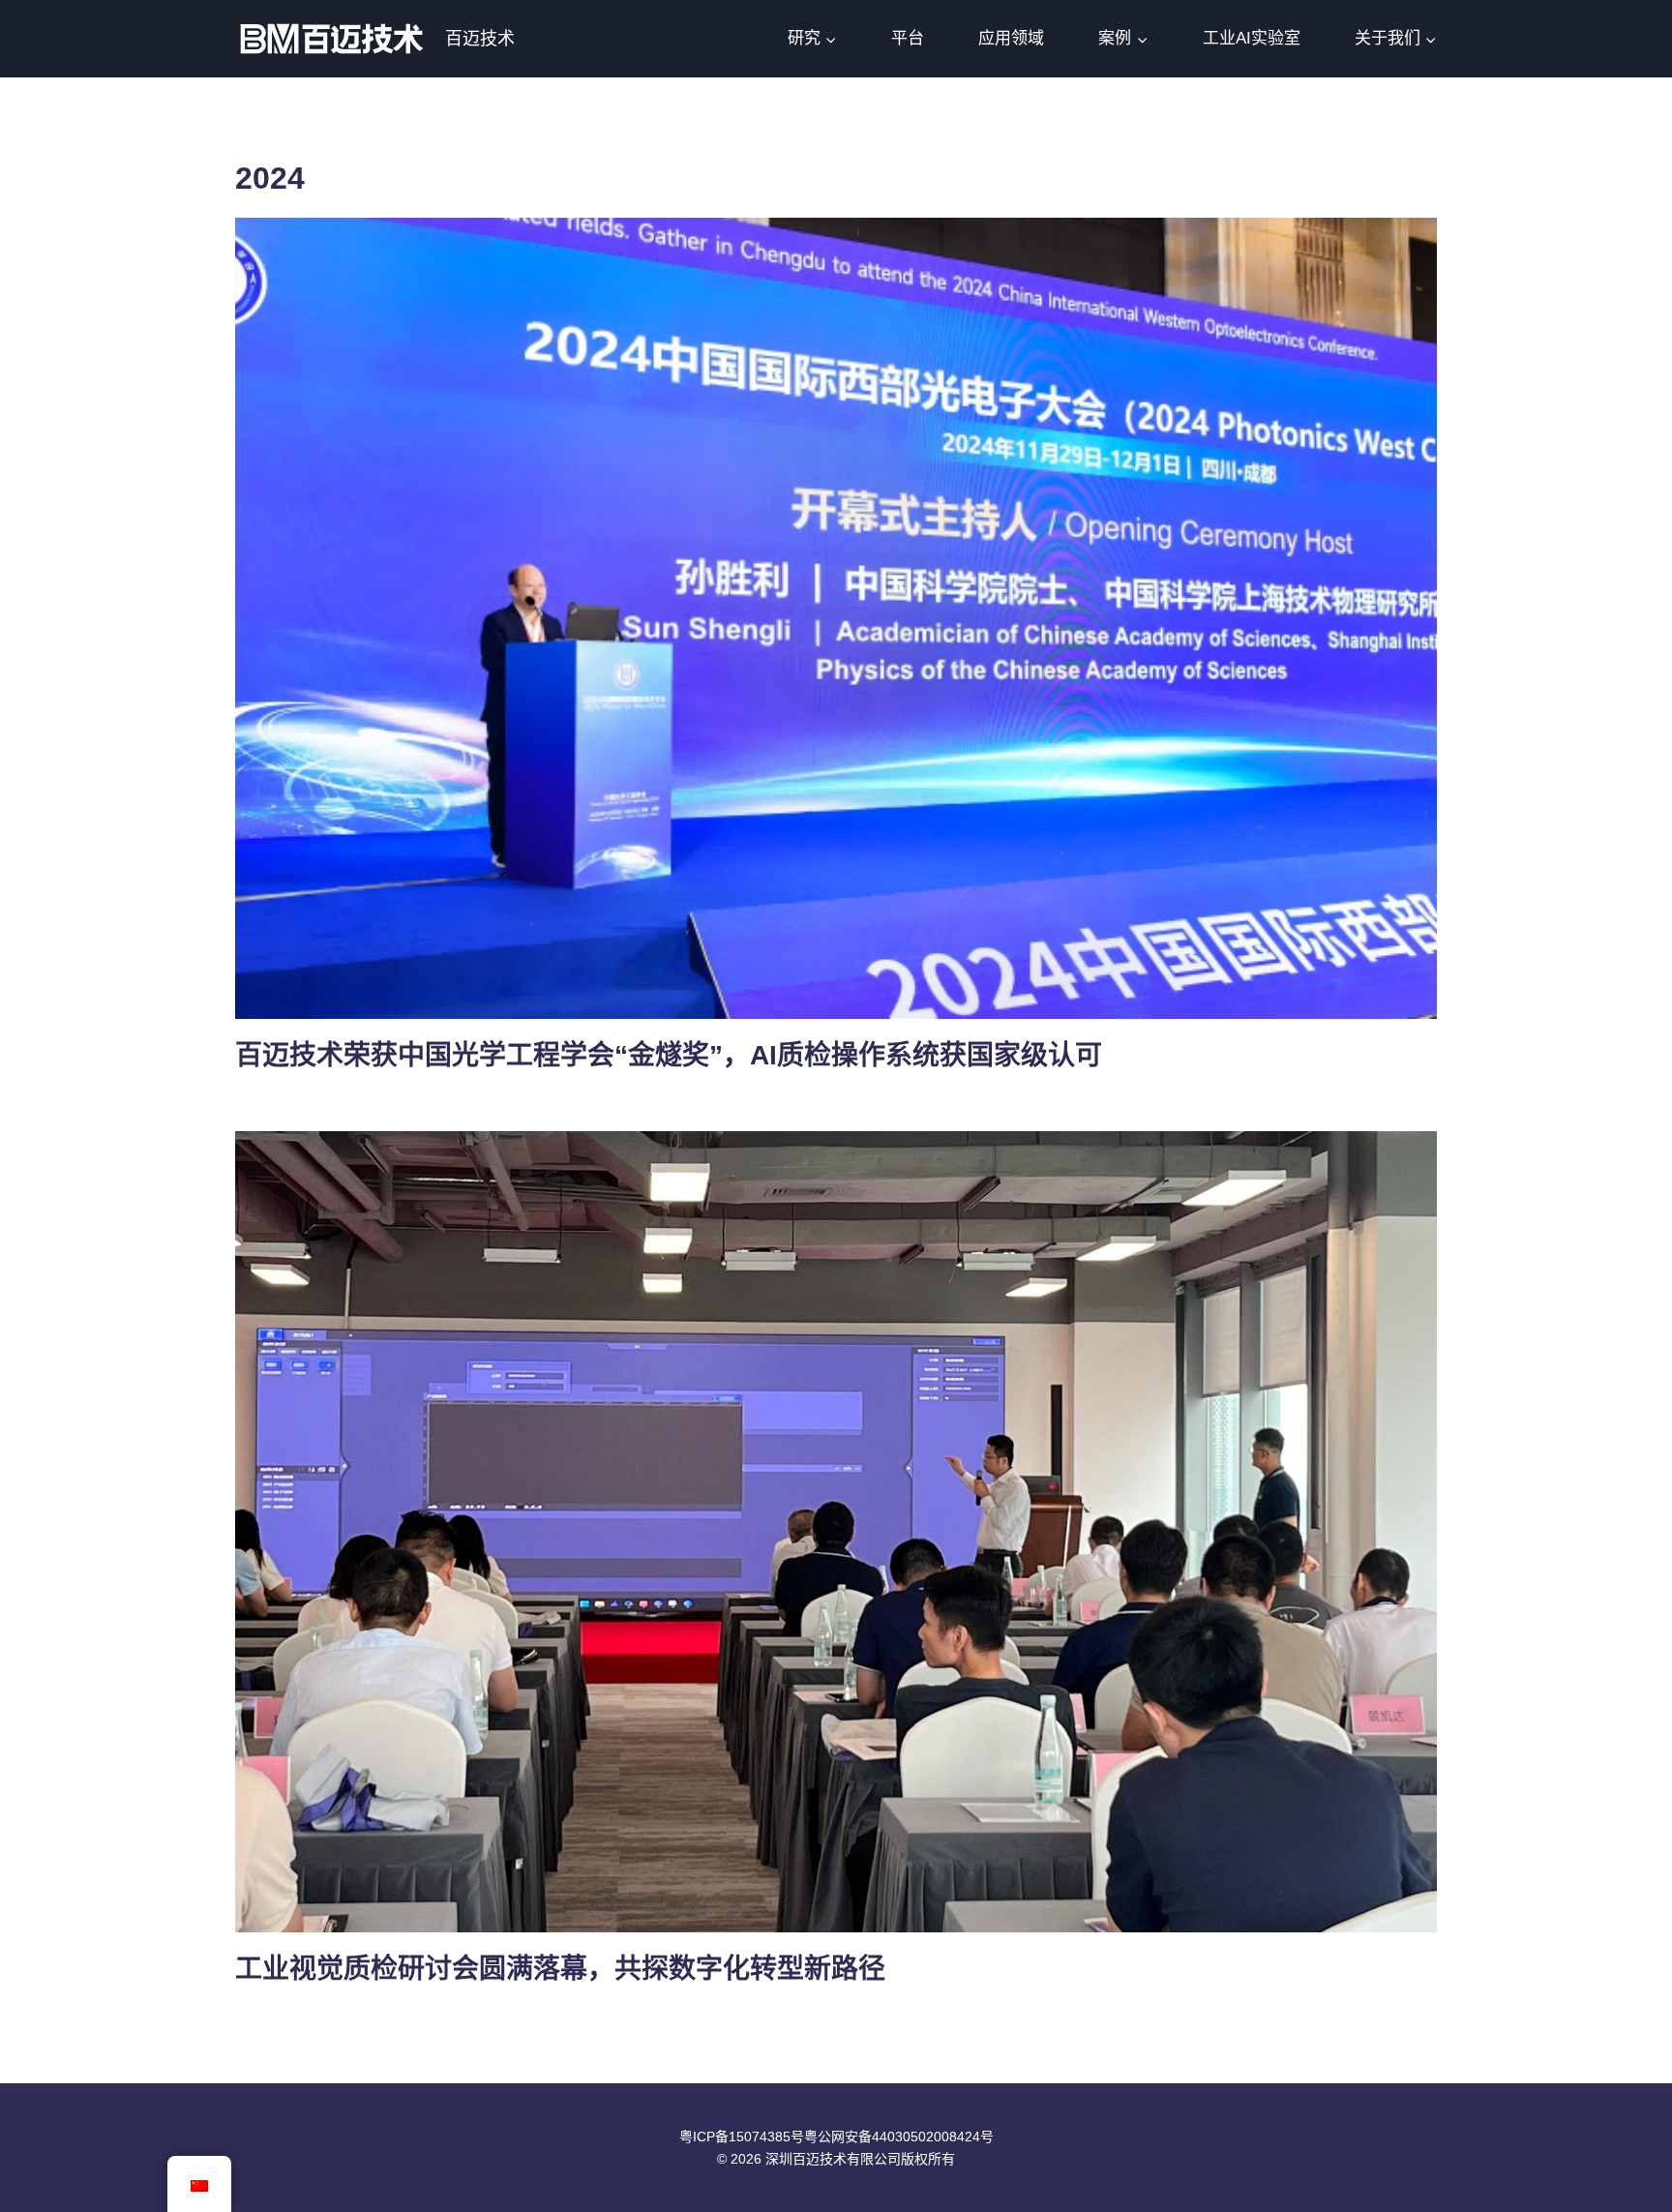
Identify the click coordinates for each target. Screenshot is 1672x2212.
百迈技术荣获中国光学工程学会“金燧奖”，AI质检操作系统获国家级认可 (669, 1055)
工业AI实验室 (1252, 38)
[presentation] (836, 618)
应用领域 (1011, 38)
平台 (908, 38)
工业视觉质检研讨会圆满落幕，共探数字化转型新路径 (560, 1969)
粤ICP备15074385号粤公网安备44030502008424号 (836, 2137)
